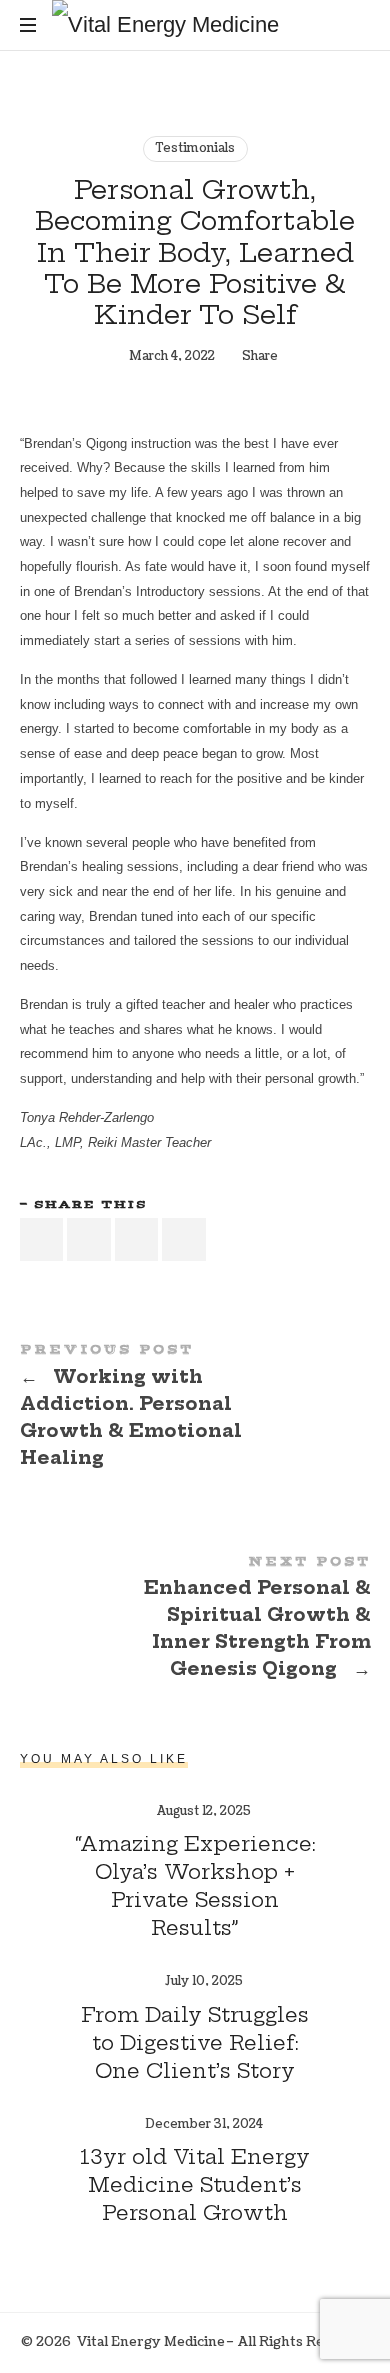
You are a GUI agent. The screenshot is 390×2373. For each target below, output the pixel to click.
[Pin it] (137, 1239)
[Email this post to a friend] (184, 1239)
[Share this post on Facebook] (42, 1239)
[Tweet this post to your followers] (89, 1239)
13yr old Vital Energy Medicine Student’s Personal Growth (195, 2184)
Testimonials (195, 148)
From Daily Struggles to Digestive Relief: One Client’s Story (195, 2042)
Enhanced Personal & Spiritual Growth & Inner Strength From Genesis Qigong (195, 1621)
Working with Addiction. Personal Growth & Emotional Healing (195, 1409)
